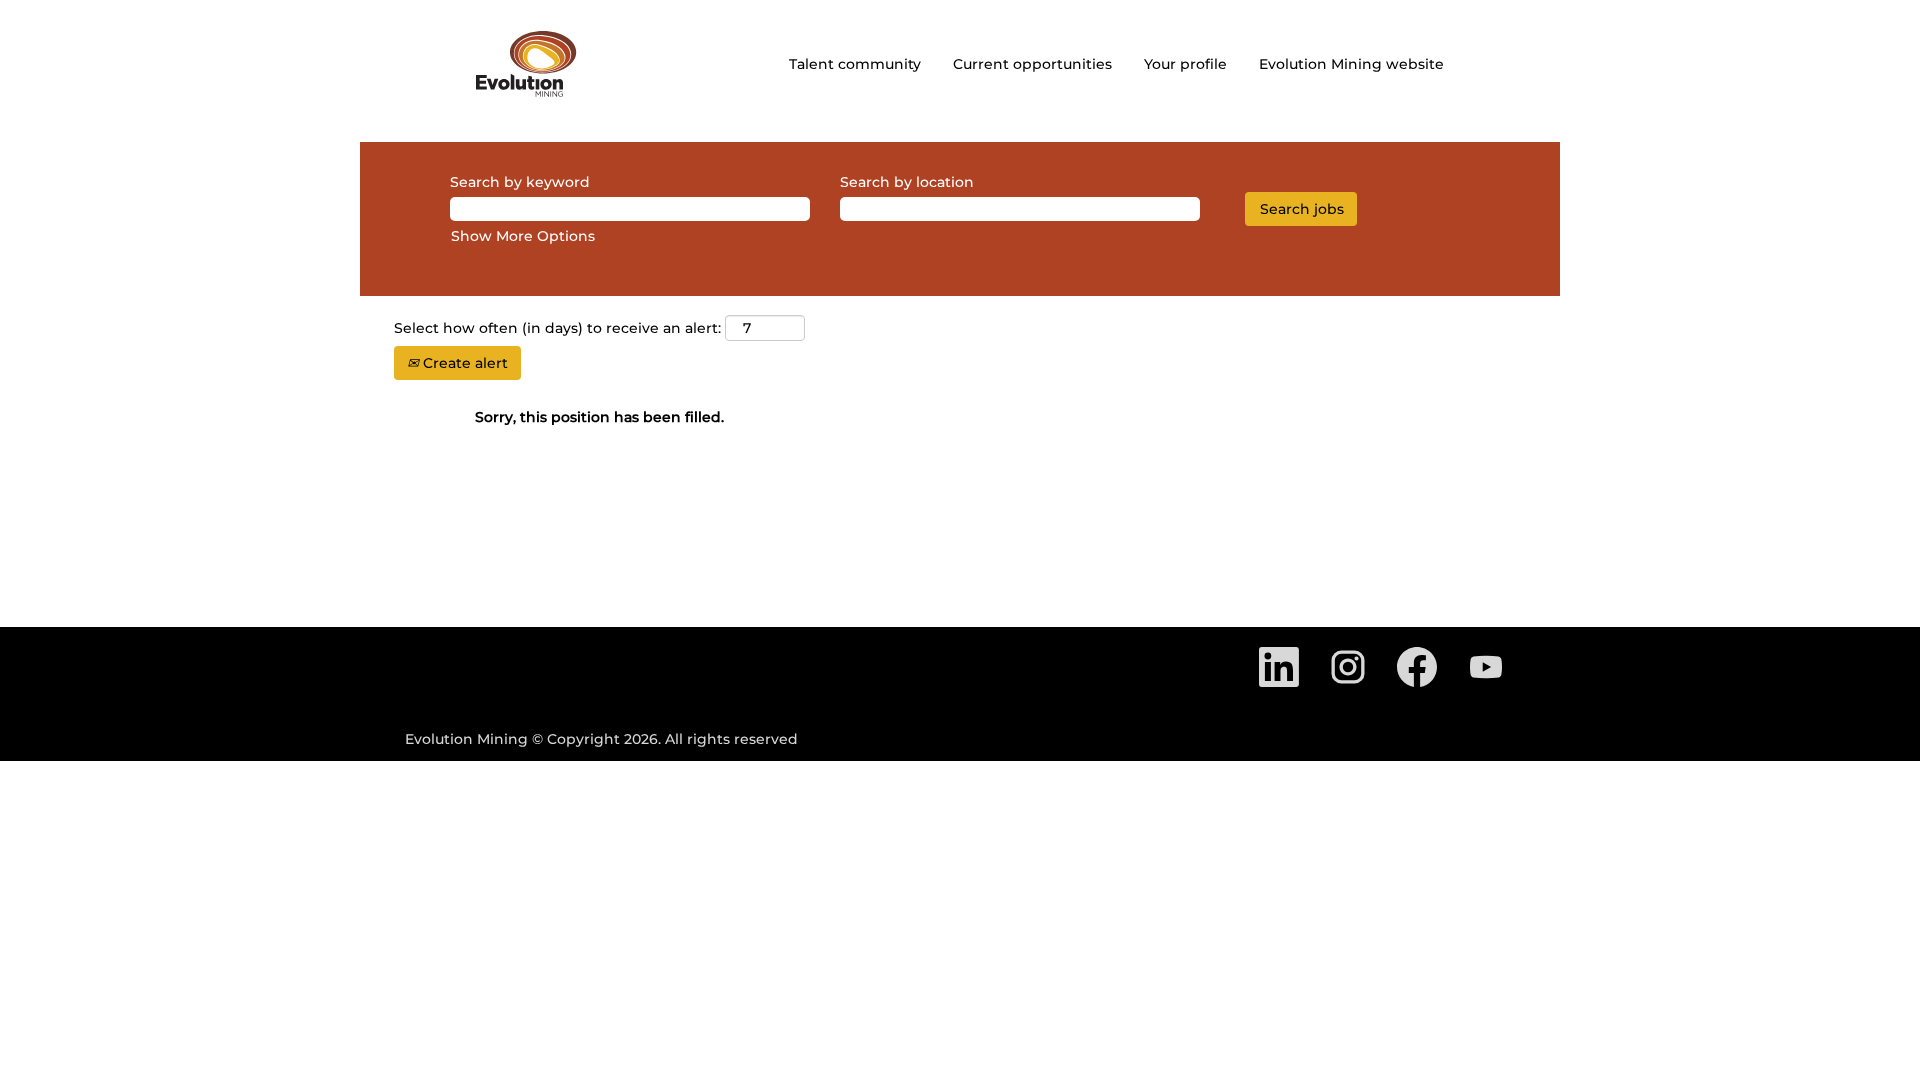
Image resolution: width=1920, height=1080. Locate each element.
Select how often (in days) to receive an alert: (557, 328)
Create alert (463, 363)
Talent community (855, 64)
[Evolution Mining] (526, 64)
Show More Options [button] (523, 236)
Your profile (1185, 64)
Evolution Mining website (1351, 64)
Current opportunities (1032, 64)
